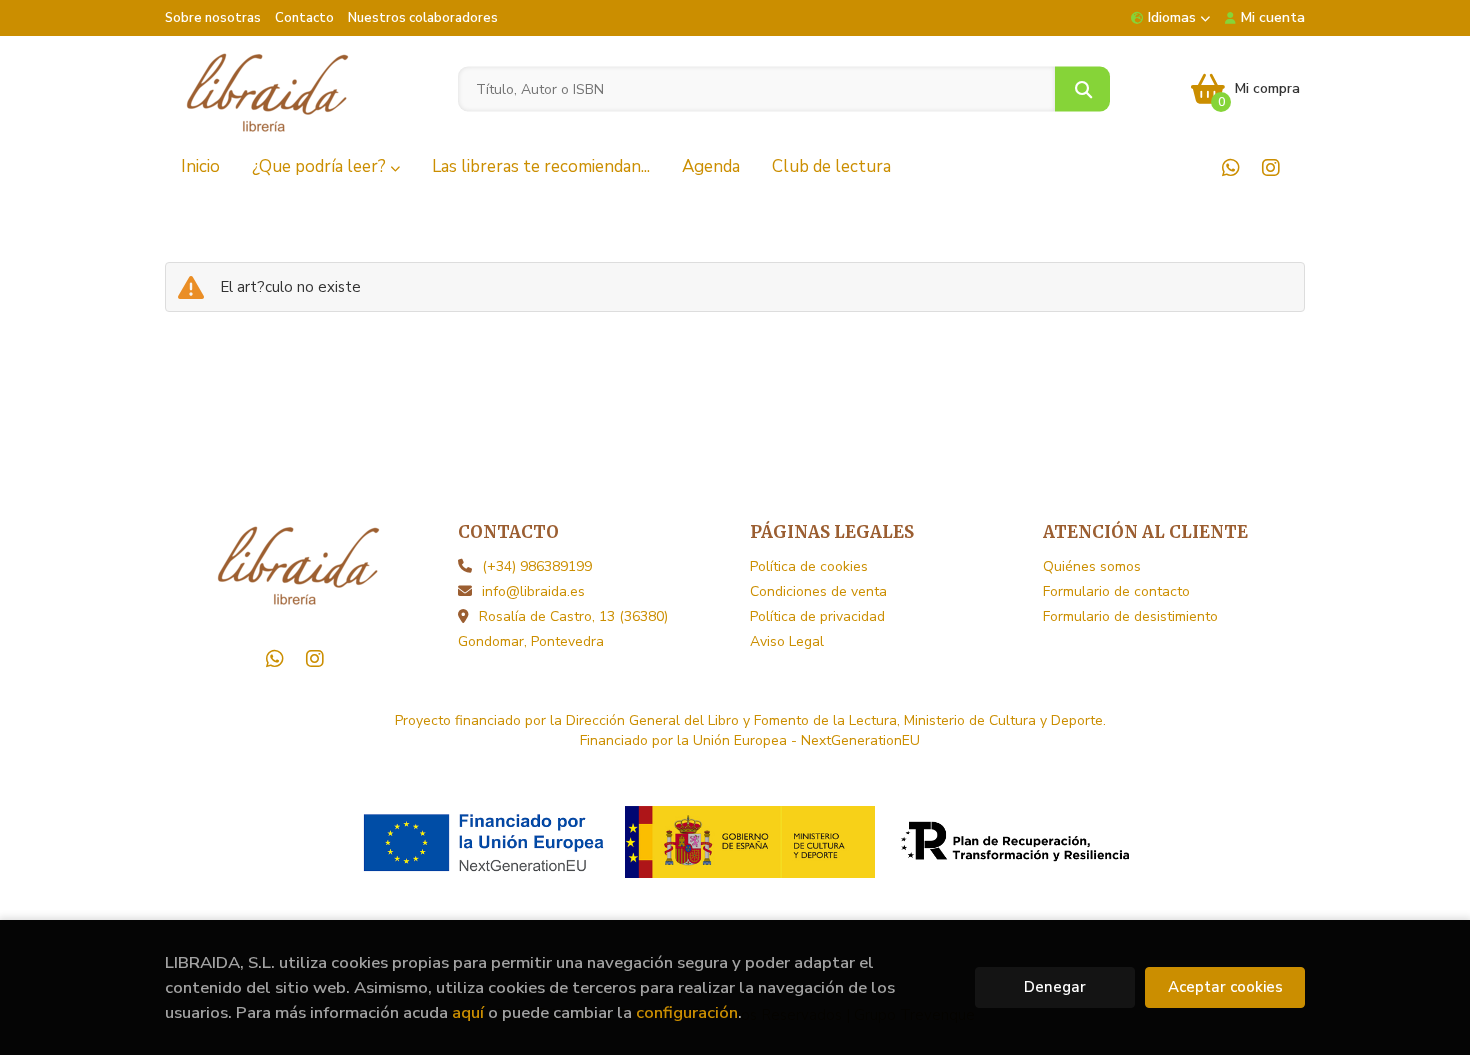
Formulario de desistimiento (1130, 616)
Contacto (304, 18)
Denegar (1055, 987)
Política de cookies (809, 566)
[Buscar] (1082, 89)
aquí (468, 1012)
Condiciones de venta (818, 591)
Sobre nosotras (213, 18)
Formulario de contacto (1116, 591)
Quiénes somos (1092, 566)
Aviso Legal (787, 641)
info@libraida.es (533, 591)
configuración (687, 1012)
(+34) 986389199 (537, 566)
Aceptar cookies (1225, 987)
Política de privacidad (817, 616)
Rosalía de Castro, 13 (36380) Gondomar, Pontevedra (563, 629)
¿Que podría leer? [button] (321, 166)
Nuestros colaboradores (423, 18)
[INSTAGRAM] (1270, 167)
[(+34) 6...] (1230, 167)
